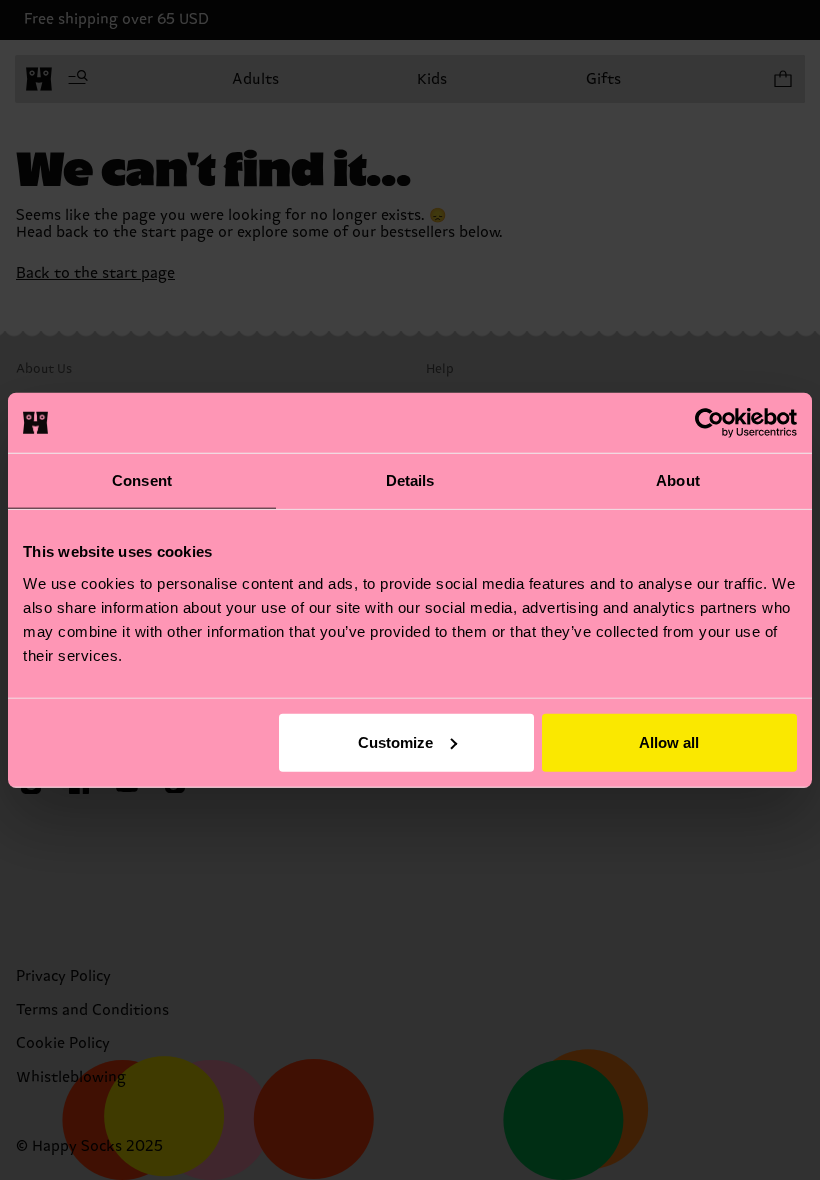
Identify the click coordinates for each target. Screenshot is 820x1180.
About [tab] (678, 480)
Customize (395, 741)
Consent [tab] (142, 480)
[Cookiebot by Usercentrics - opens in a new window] (709, 423)
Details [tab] (410, 480)
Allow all (669, 741)
